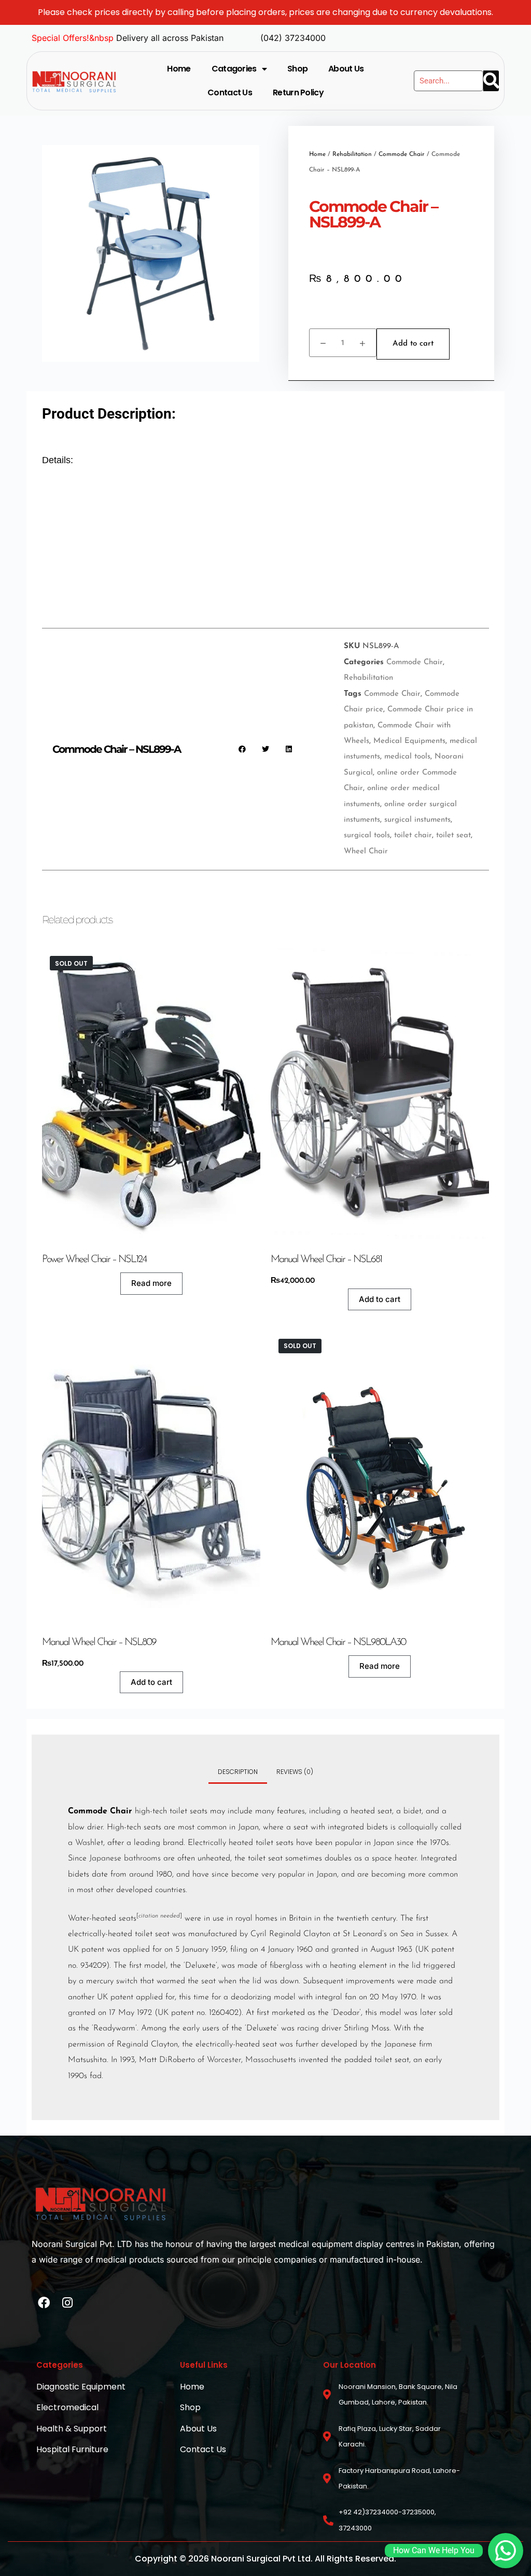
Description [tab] (238, 1772)
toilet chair (413, 835)
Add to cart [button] (380, 1299)
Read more (151, 1283)
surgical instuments (417, 820)
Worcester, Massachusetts (251, 2060)
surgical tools (367, 835)
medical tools (407, 757)
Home (179, 69)
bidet (413, 1811)
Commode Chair (402, 154)
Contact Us (230, 92)
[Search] (491, 81)
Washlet (89, 1843)
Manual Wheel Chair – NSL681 (326, 1260)
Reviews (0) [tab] (295, 1772)
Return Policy (298, 92)
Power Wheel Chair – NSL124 (94, 1260)
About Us (346, 69)
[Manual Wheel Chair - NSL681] (380, 1093)
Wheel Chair (366, 851)
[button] (242, 749)
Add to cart (413, 344)
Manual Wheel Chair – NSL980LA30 (338, 1642)
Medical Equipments (409, 741)
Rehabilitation (352, 154)
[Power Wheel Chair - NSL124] (151, 1093)
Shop (297, 69)
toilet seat (453, 835)
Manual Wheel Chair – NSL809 (99, 1642)
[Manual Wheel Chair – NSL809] (151, 1476)
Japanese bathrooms (125, 1858)
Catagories (234, 69)
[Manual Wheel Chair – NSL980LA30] (380, 1476)
